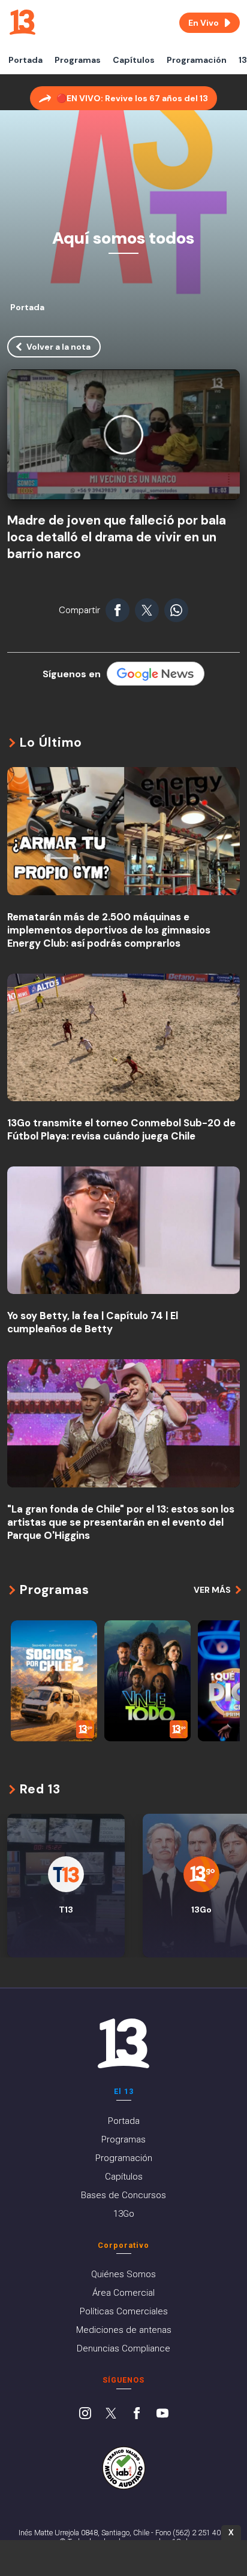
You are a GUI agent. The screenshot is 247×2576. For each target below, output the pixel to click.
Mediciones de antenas (124, 2330)
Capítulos (134, 60)
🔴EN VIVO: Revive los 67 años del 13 (132, 98)
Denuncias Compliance (123, 2348)
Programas (78, 60)
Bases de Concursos (123, 2195)
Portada (25, 60)
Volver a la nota (58, 347)
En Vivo (204, 23)
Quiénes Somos (123, 2274)
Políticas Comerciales (124, 2311)
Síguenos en (72, 674)
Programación (197, 60)
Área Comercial (123, 2293)
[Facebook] (137, 2414)
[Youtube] (162, 2414)
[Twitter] (111, 2414)
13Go (124, 2214)
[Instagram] (85, 2414)
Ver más (212, 1590)
